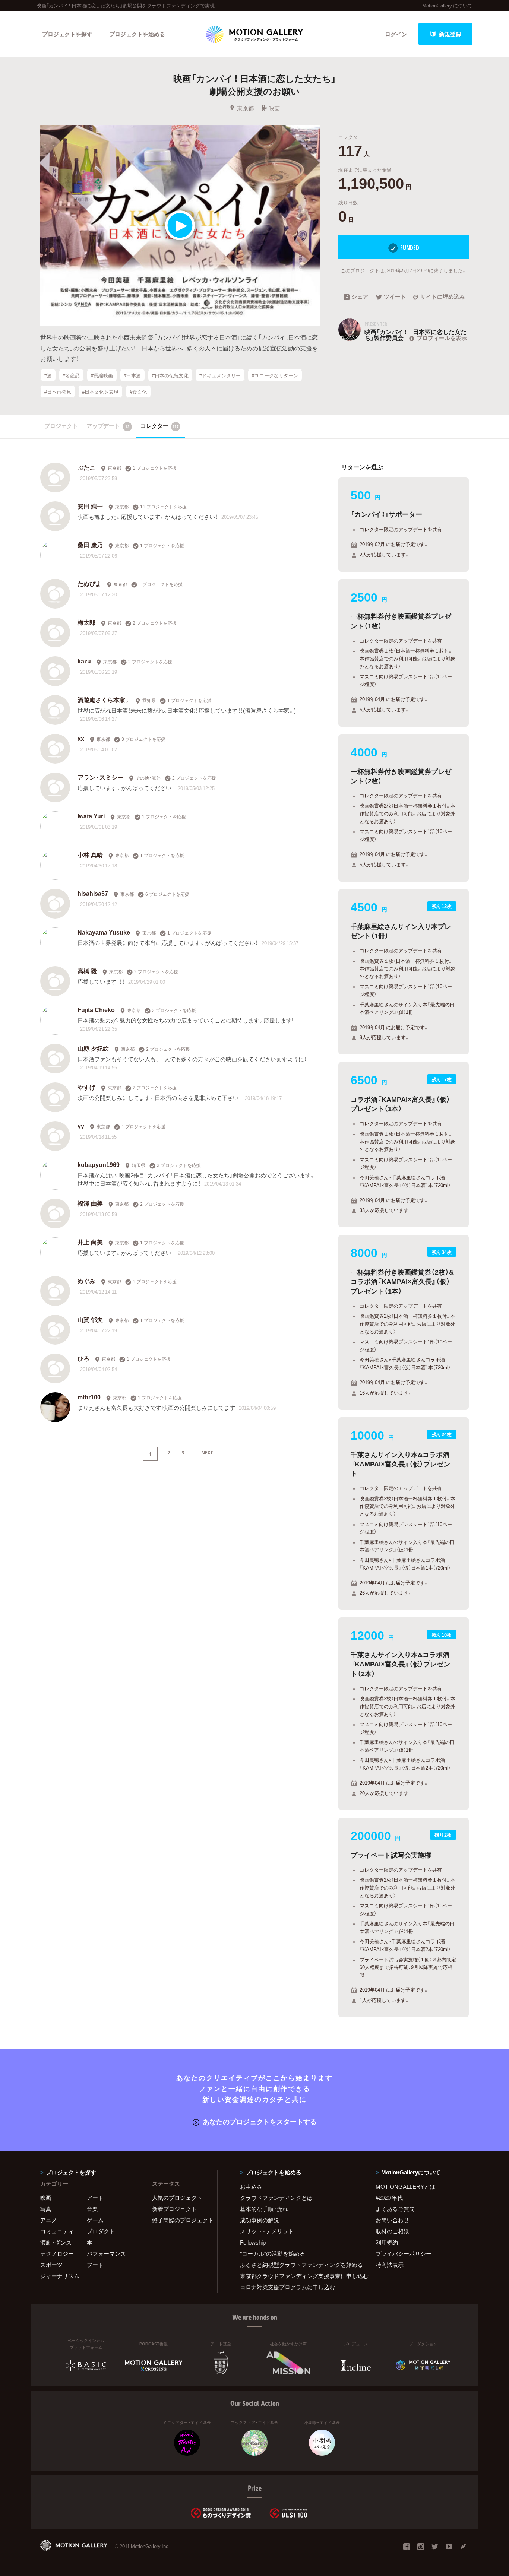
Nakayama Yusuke (104, 932)
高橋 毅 (87, 971)
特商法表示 (390, 2265)
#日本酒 (132, 375)
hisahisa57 (93, 893)
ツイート (395, 297)
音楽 (92, 2209)
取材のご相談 (392, 2231)
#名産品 (71, 375)
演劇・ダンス (56, 2242)
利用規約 (387, 2242)
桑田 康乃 (90, 545)
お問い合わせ (392, 2220)
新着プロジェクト (174, 2209)
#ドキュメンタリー (220, 375)
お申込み (251, 2186)
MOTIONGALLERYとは (405, 2186)
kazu (84, 661)
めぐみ (86, 1281)
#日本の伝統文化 (170, 375)
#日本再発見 (58, 391)
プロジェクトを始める (137, 34)
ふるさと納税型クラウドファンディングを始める (298, 2265)
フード (95, 2265)
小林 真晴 (90, 854)
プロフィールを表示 (442, 338)
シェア (360, 297)
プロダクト (101, 2231)
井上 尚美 (90, 1242)
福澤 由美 (90, 1203)
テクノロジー (57, 2253)
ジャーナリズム (60, 2276)
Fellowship (253, 2242)
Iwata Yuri (91, 816)
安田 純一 (90, 506)
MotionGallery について (447, 5)
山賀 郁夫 (90, 1319)
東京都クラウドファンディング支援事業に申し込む (298, 2276)
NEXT (207, 1452)
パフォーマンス (106, 2253)
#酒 (48, 375)
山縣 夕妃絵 (93, 1048)
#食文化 (138, 391)
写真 (46, 2209)
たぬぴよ (89, 583)
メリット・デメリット (267, 2231)
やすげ (86, 1087)
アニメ (49, 2220)
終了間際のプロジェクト (180, 2220)
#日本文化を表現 (100, 391)
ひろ (83, 1358)
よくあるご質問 (395, 2209)
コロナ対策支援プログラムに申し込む (287, 2287)
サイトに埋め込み (443, 297)
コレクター (160, 426)
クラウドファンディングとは (276, 2198)
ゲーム (95, 2220)
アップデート (108, 426)
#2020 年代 (389, 2198)
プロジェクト (61, 426)
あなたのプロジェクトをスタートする (260, 2121)
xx (81, 738)
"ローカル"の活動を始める (273, 2253)
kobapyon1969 (99, 1164)
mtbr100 (89, 1397)
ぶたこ (86, 467)
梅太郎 (86, 622)
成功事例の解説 (260, 2220)
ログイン (396, 34)
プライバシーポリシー (404, 2253)
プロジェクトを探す (67, 34)
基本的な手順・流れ (264, 2209)
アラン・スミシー (100, 777)
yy (81, 1126)
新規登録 (450, 34)
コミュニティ (57, 2231)
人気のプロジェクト (177, 2198)
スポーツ (51, 2265)
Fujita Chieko (96, 1009)
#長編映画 (102, 375)
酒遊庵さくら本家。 (104, 699)
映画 (274, 108)
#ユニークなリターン (275, 375)
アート (95, 2198)
